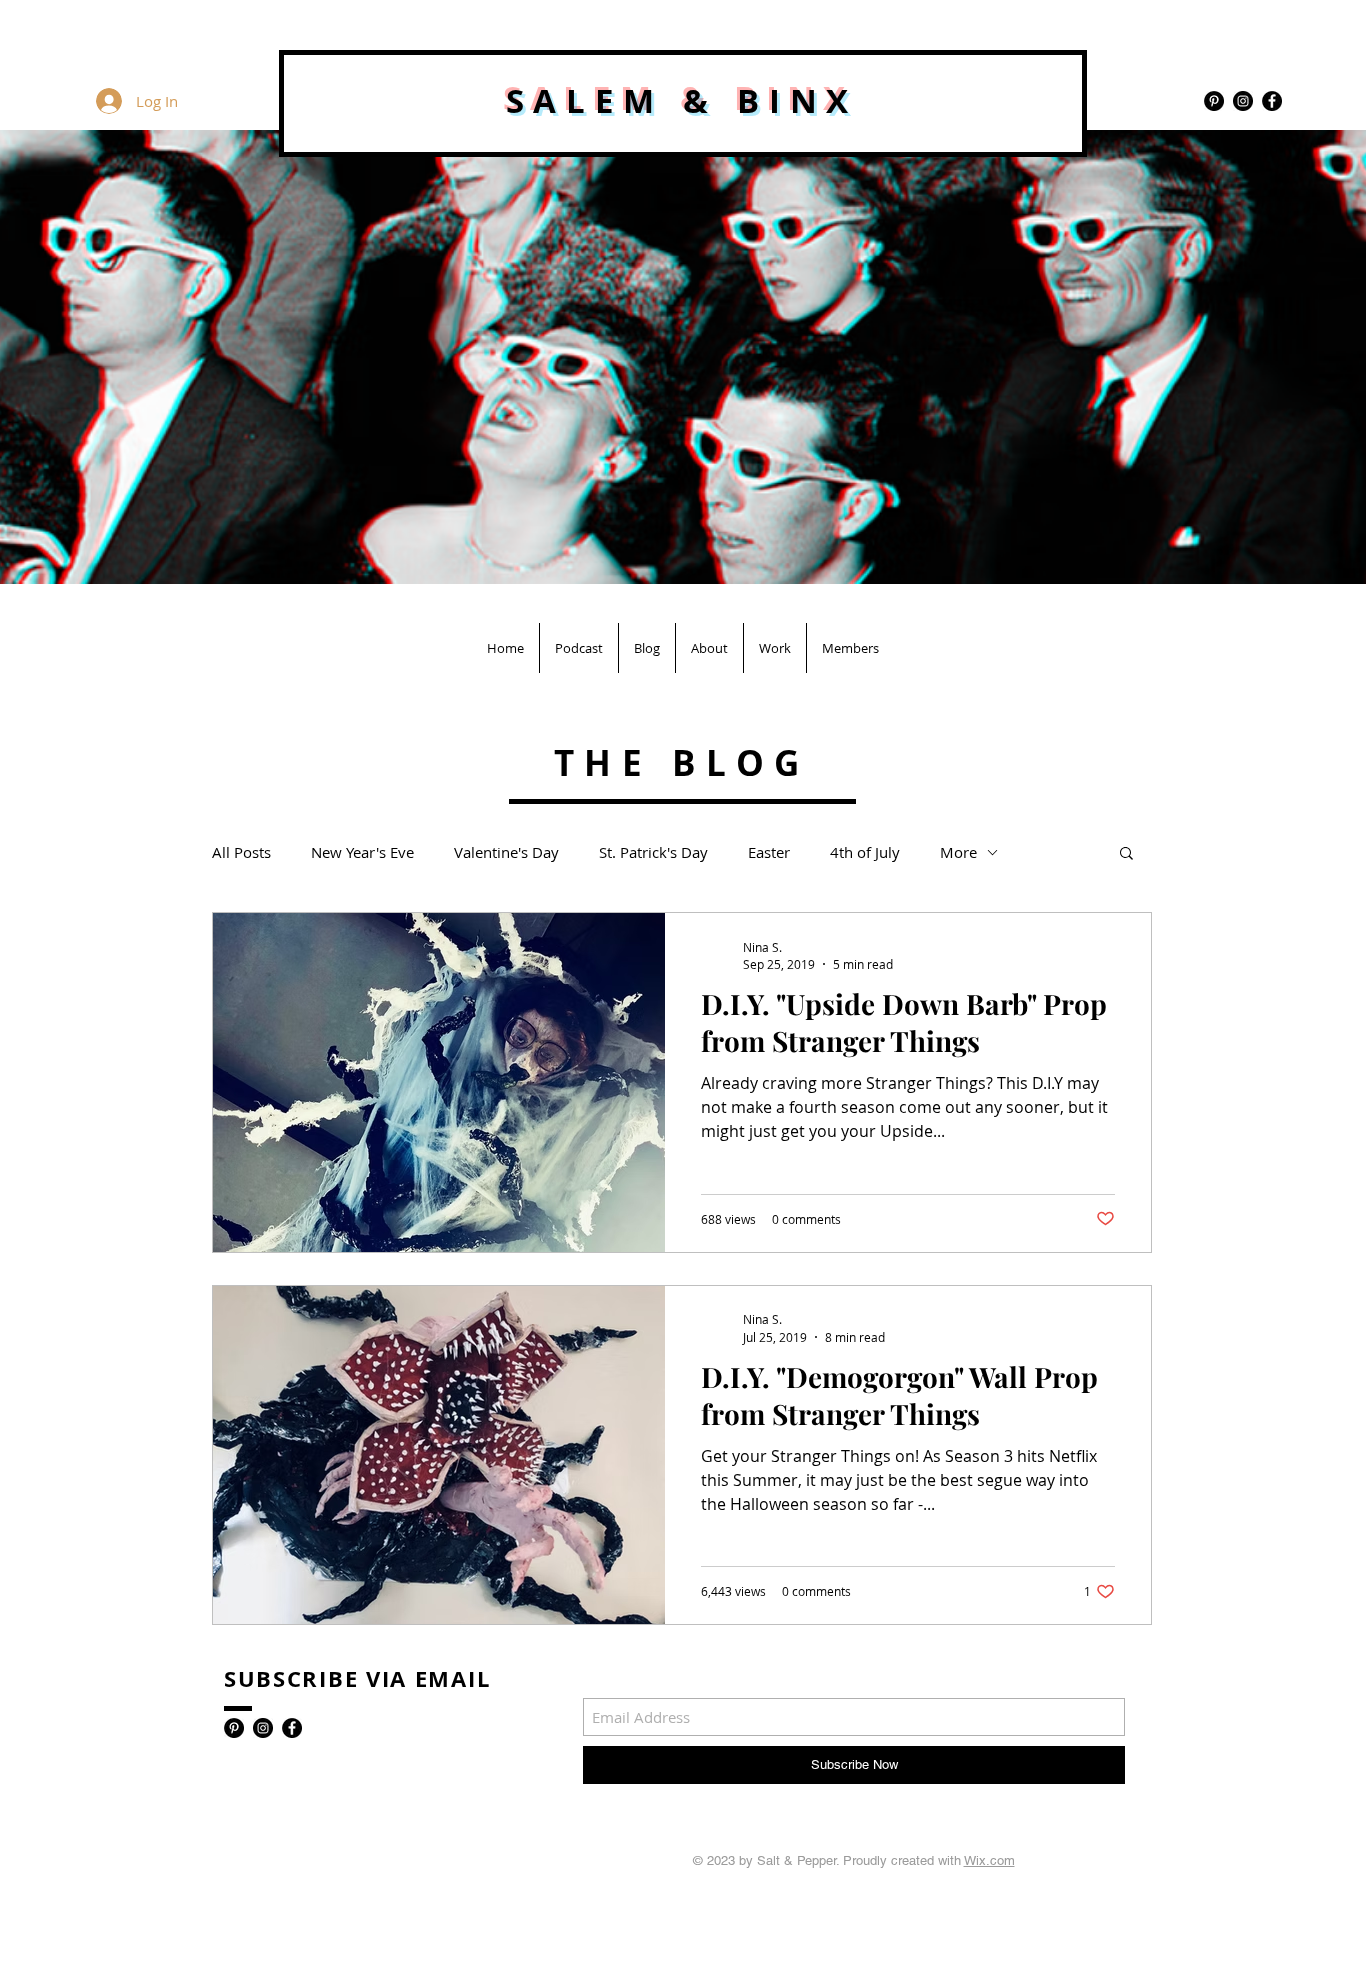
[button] (1126, 854)
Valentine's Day (506, 852)
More (958, 852)
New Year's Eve (362, 852)
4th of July (865, 852)
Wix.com (989, 1860)
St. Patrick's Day (653, 852)
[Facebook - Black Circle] (1272, 101)
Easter (769, 852)
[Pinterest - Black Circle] (1214, 101)
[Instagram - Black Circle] (1243, 101)
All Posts (241, 852)
